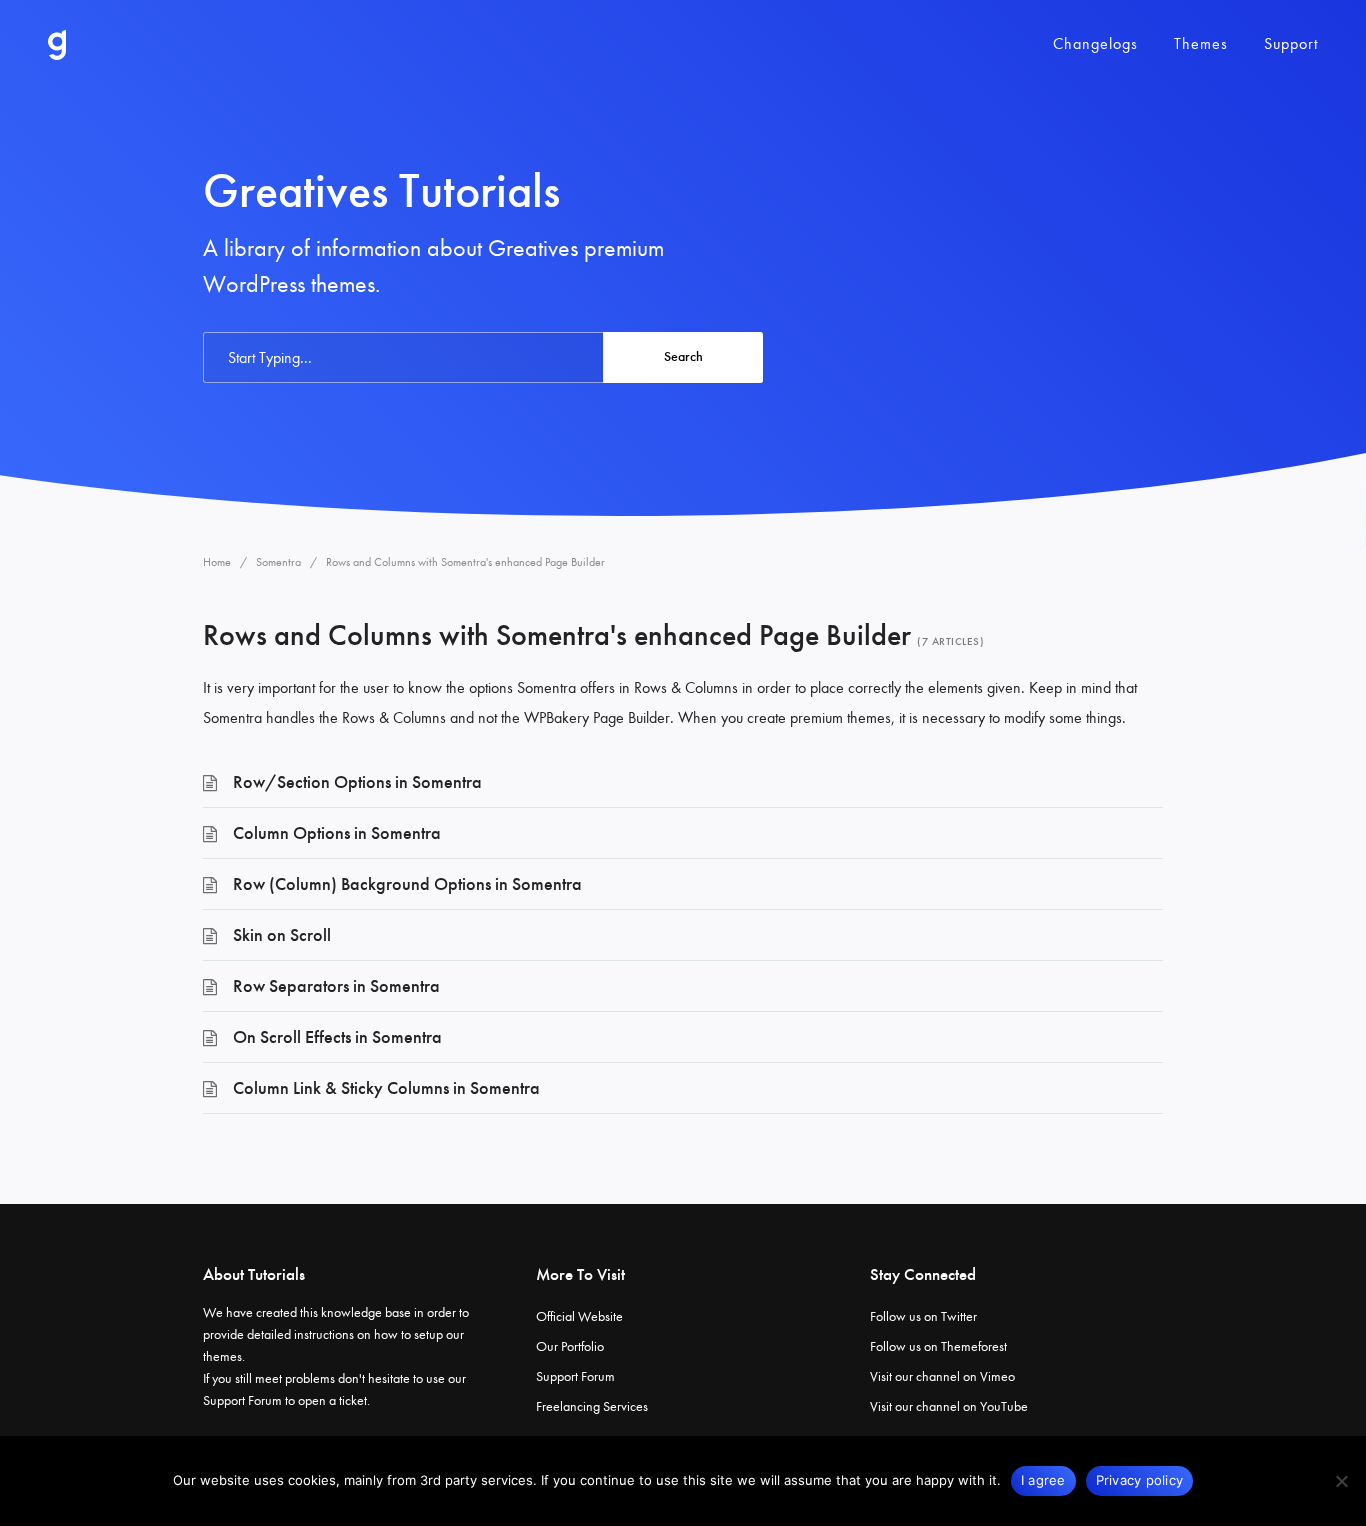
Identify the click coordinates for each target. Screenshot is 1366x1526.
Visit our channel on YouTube (949, 1406)
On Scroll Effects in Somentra (337, 1037)
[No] (1341, 1481)
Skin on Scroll (282, 935)
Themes (1201, 43)
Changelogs (1095, 43)
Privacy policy (1140, 1480)
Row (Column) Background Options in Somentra (407, 884)
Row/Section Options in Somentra (357, 782)
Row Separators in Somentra (336, 986)
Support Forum (242, 1400)
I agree (1043, 1480)
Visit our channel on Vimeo (942, 1376)
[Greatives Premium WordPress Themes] (57, 45)
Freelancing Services (592, 1406)
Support (1291, 43)
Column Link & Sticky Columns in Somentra (386, 1088)
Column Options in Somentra (337, 833)
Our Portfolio (570, 1346)
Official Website (579, 1316)
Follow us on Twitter (923, 1316)
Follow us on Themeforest (938, 1346)
